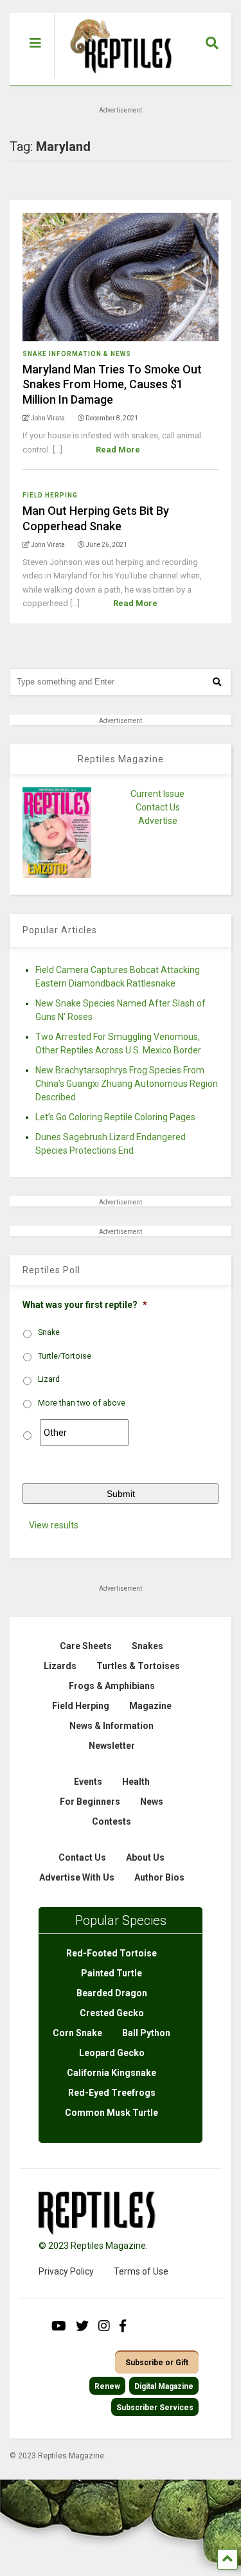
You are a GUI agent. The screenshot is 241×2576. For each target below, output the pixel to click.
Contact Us (158, 807)
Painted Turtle (112, 1973)
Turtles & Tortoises (138, 1666)
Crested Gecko (112, 2013)
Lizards (60, 1666)
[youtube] (59, 2326)
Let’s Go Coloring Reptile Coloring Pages (115, 1117)
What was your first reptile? (85, 1305)
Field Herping (50, 495)
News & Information (112, 1726)
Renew (107, 2386)
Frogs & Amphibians (112, 1686)
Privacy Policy (66, 2271)
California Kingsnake (112, 2073)
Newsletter (112, 1746)
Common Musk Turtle (112, 2113)
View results (54, 1525)
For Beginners (90, 1802)
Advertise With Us (77, 1877)
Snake (49, 1332)
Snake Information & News (77, 354)
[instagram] (104, 2326)
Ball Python (146, 2033)
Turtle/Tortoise (65, 1356)
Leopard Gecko (112, 2053)
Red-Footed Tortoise (112, 1953)
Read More (118, 450)
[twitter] (82, 2326)
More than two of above (82, 1403)
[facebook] (123, 2326)
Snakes (147, 1646)
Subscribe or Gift (157, 2363)
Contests (112, 1821)
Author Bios (159, 1877)
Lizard (49, 1379)
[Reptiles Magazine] (116, 79)
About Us (145, 1857)
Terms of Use (141, 2271)
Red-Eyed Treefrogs (112, 2093)
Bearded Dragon (112, 1993)
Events (88, 1782)
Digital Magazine (164, 2386)
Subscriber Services (155, 2408)
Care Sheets (86, 1646)
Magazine (150, 1706)
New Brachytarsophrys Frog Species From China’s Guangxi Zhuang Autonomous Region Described (127, 1084)
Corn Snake (77, 2033)
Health (136, 1782)
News (152, 1802)
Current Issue (157, 794)
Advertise (158, 821)
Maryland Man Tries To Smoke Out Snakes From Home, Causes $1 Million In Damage (112, 384)
